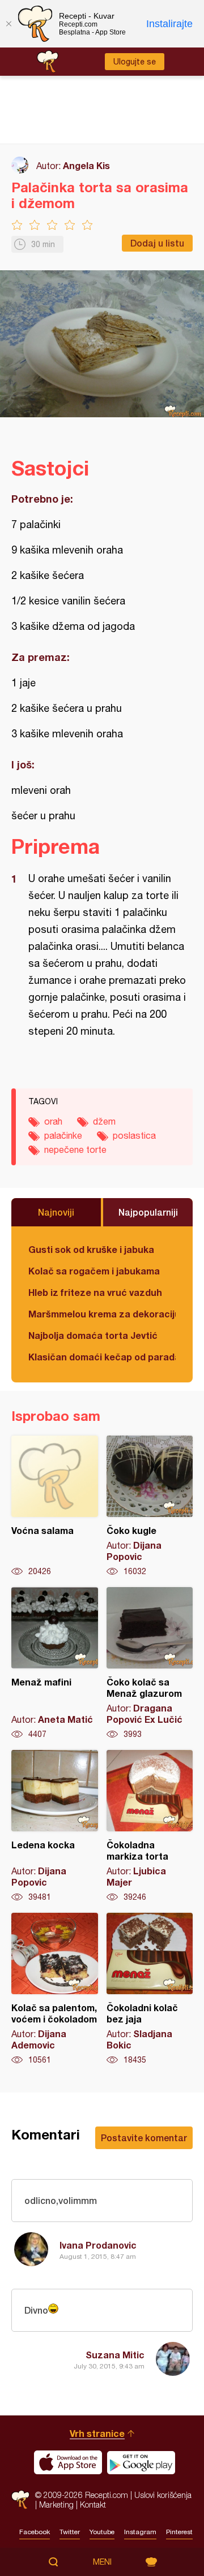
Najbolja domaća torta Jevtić (93, 1335)
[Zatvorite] (8, 24)
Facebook (35, 2532)
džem (104, 1121)
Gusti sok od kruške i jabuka (91, 1249)
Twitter (70, 2532)
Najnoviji (56, 1212)
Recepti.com (20, 2499)
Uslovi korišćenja (163, 2495)
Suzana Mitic (115, 2355)
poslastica (134, 1135)
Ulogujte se (135, 62)
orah (53, 1121)
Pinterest (179, 2532)
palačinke (63, 1135)
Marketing (56, 2504)
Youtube (102, 2532)
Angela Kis (86, 165)
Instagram (140, 2532)
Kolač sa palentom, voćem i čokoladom (55, 1989)
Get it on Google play (141, 2462)
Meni (102, 2562)
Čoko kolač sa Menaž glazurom (150, 1663)
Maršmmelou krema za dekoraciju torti (102, 1314)
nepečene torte (75, 1149)
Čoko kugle (150, 1506)
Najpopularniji (148, 1212)
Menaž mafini (55, 1663)
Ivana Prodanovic (98, 2245)
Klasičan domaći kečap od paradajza (102, 1357)
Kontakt (93, 2504)
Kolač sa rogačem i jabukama (94, 1271)
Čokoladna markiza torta (150, 1826)
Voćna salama (55, 1506)
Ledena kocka (55, 1826)
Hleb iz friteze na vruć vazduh (95, 1292)
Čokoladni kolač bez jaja (150, 1989)
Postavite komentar (144, 2138)
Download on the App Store (68, 2462)
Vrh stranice (97, 2433)
